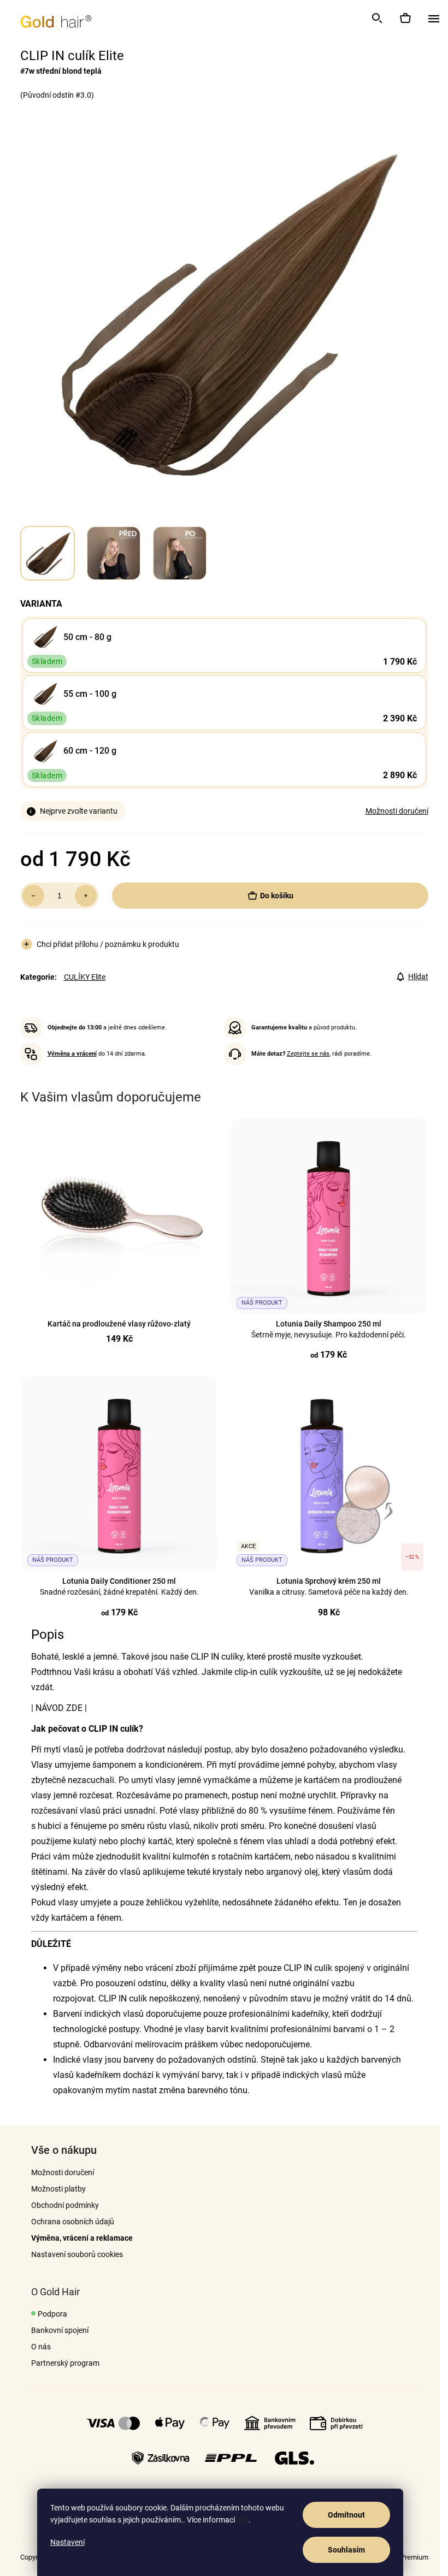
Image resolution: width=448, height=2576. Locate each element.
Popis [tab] (48, 1635)
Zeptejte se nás (308, 1054)
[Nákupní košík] (405, 18)
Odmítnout (346, 2515)
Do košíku (277, 896)
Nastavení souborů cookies (77, 2254)
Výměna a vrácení (72, 1054)
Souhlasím (346, 2550)
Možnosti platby (58, 2189)
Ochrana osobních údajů (73, 2222)
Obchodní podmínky (65, 2205)
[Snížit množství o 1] (33, 896)
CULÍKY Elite (85, 977)
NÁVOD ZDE (59, 1708)
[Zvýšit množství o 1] (86, 896)
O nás (41, 2347)
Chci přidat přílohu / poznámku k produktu (108, 944)
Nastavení (67, 2542)
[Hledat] (376, 18)
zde (243, 2520)
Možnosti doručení (397, 811)
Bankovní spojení (60, 2330)
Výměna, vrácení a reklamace (82, 2238)
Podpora (52, 2314)
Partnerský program (65, 2363)
